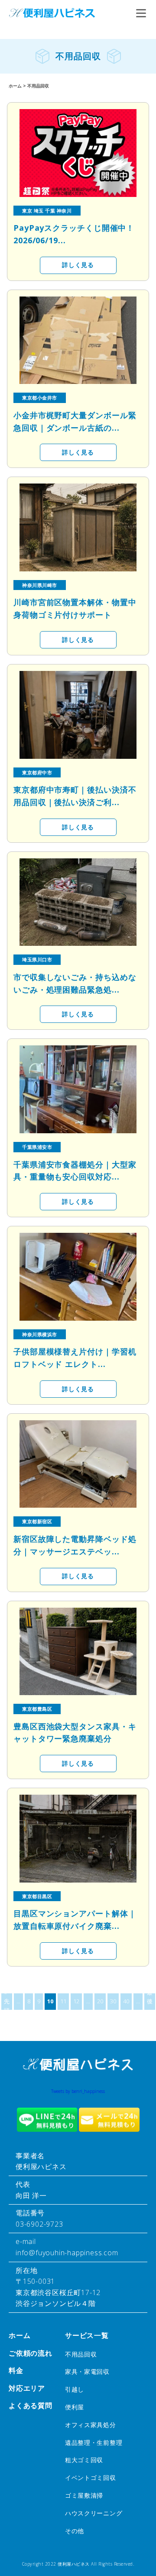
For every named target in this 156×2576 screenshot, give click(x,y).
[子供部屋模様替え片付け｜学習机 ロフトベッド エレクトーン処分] (78, 1277)
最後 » (150, 2002)
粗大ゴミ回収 (84, 2460)
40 (126, 2001)
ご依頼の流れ (31, 2353)
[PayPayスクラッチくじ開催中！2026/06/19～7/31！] (78, 153)
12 (76, 2001)
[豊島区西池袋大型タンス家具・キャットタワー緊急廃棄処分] (78, 1652)
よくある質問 (31, 2405)
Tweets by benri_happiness (78, 2091)
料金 (16, 2370)
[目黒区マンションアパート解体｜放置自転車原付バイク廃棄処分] (78, 1839)
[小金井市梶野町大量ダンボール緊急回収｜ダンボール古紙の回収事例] (78, 340)
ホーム (19, 2335)
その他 (75, 2531)
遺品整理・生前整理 (94, 2442)
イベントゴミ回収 (91, 2478)
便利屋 (75, 2407)
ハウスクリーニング (94, 2513)
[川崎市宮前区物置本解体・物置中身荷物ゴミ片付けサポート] (78, 527)
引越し (75, 2389)
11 (63, 2001)
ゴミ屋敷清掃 (84, 2495)
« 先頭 (7, 2002)
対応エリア (27, 2388)
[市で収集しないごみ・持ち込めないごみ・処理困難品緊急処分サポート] (78, 902)
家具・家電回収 (87, 2371)
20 (100, 2001)
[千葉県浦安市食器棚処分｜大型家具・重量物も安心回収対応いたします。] (78, 1089)
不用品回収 (81, 2354)
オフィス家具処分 (91, 2425)
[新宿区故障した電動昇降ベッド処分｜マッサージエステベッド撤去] (78, 1464)
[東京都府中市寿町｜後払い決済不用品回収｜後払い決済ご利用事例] (78, 715)
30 (113, 2001)
